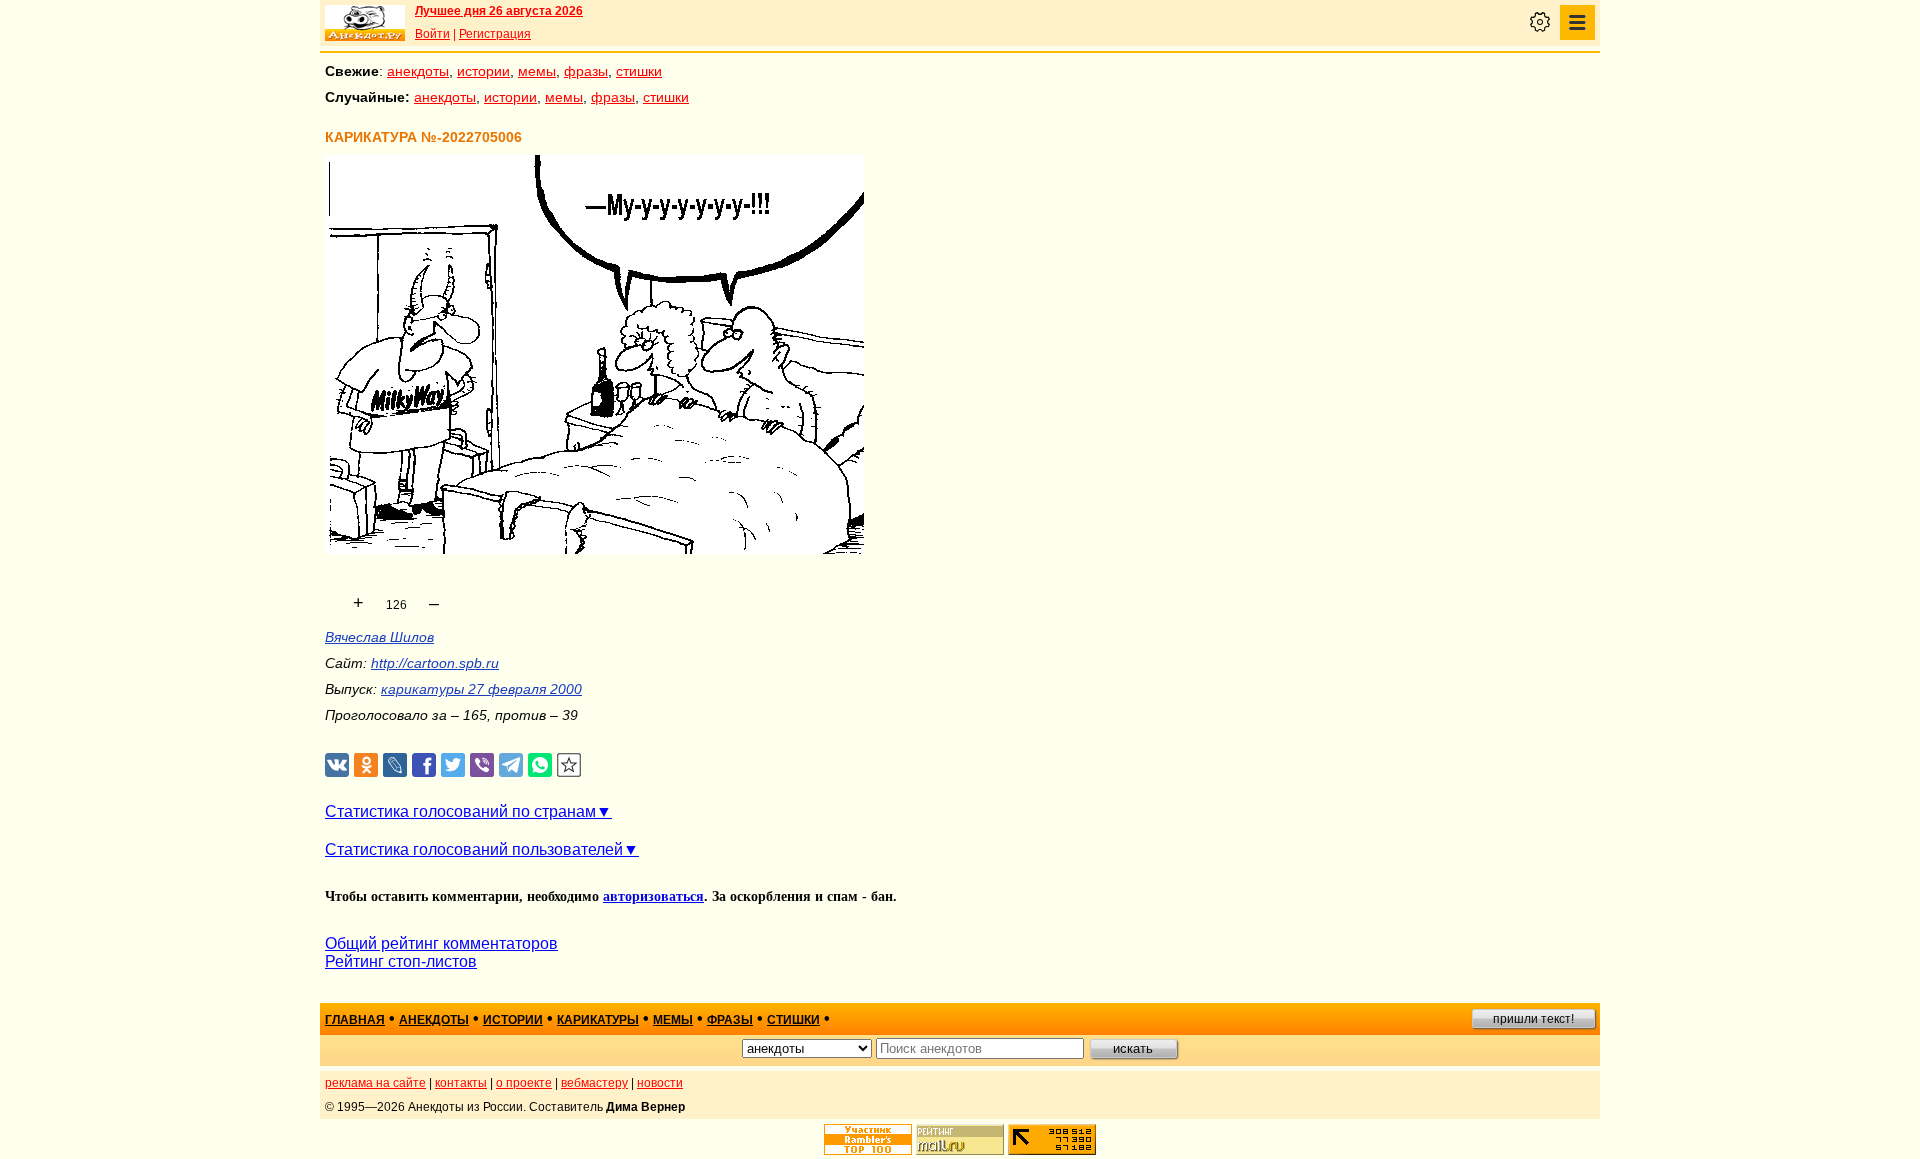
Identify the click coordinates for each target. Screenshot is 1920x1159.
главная (355, 1020)
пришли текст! (1533, 1019)
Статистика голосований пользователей (474, 849)
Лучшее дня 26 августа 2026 (499, 11)
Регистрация (495, 34)
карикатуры (598, 1020)
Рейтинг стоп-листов (401, 961)
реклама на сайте (375, 1083)
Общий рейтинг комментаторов (441, 943)
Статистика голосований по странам (460, 811)
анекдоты (418, 71)
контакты (461, 1083)
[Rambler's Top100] (868, 1139)
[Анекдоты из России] (365, 23)
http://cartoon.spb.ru (435, 663)
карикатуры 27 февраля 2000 (481, 689)
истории (483, 71)
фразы (586, 71)
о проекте (524, 1083)
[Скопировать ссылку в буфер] (569, 765)
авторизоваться (653, 896)
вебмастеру (594, 1083)
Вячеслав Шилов (379, 637)
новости (660, 1083)
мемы (537, 71)
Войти (432, 34)
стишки (639, 71)
